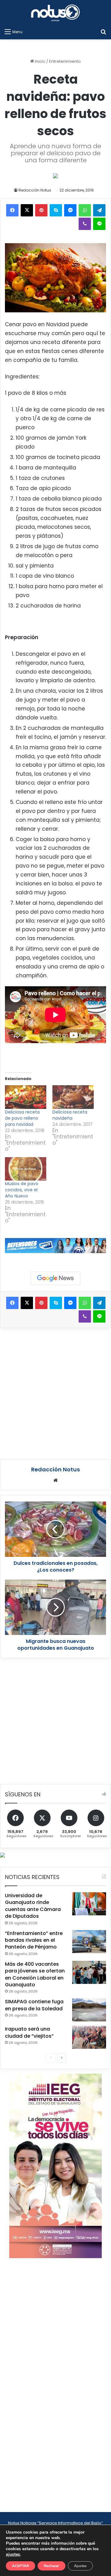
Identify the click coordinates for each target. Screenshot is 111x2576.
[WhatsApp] (85, 210)
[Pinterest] (41, 210)
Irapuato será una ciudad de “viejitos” (29, 2032)
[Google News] (55, 1278)
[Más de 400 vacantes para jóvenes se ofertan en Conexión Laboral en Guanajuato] (89, 1972)
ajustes (13, 2554)
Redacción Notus (35, 190)
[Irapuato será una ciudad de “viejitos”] (89, 2037)
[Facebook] (12, 210)
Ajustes (80, 2566)
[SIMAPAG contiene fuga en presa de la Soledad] (89, 2010)
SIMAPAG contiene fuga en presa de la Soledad (34, 2005)
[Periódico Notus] (55, 13)
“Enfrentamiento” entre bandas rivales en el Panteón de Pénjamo (34, 1940)
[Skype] (56, 210)
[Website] (55, 1480)
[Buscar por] (103, 32)
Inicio (40, 61)
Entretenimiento (65, 61)
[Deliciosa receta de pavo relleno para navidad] (26, 1097)
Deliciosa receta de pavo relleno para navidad (22, 1118)
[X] (27, 210)
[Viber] (85, 224)
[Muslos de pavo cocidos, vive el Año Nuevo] (26, 1169)
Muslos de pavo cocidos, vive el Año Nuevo (22, 1190)
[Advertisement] (55, 1393)
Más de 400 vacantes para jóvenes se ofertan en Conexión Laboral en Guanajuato (35, 1974)
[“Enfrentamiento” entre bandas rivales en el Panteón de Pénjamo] (89, 1942)
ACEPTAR (21, 2566)
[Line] (99, 224)
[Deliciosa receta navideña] (73, 1097)
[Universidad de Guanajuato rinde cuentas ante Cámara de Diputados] (89, 1904)
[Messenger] (70, 210)
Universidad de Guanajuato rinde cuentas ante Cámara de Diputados (33, 1906)
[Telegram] (99, 210)
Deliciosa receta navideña (70, 1115)
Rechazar (51, 2566)
